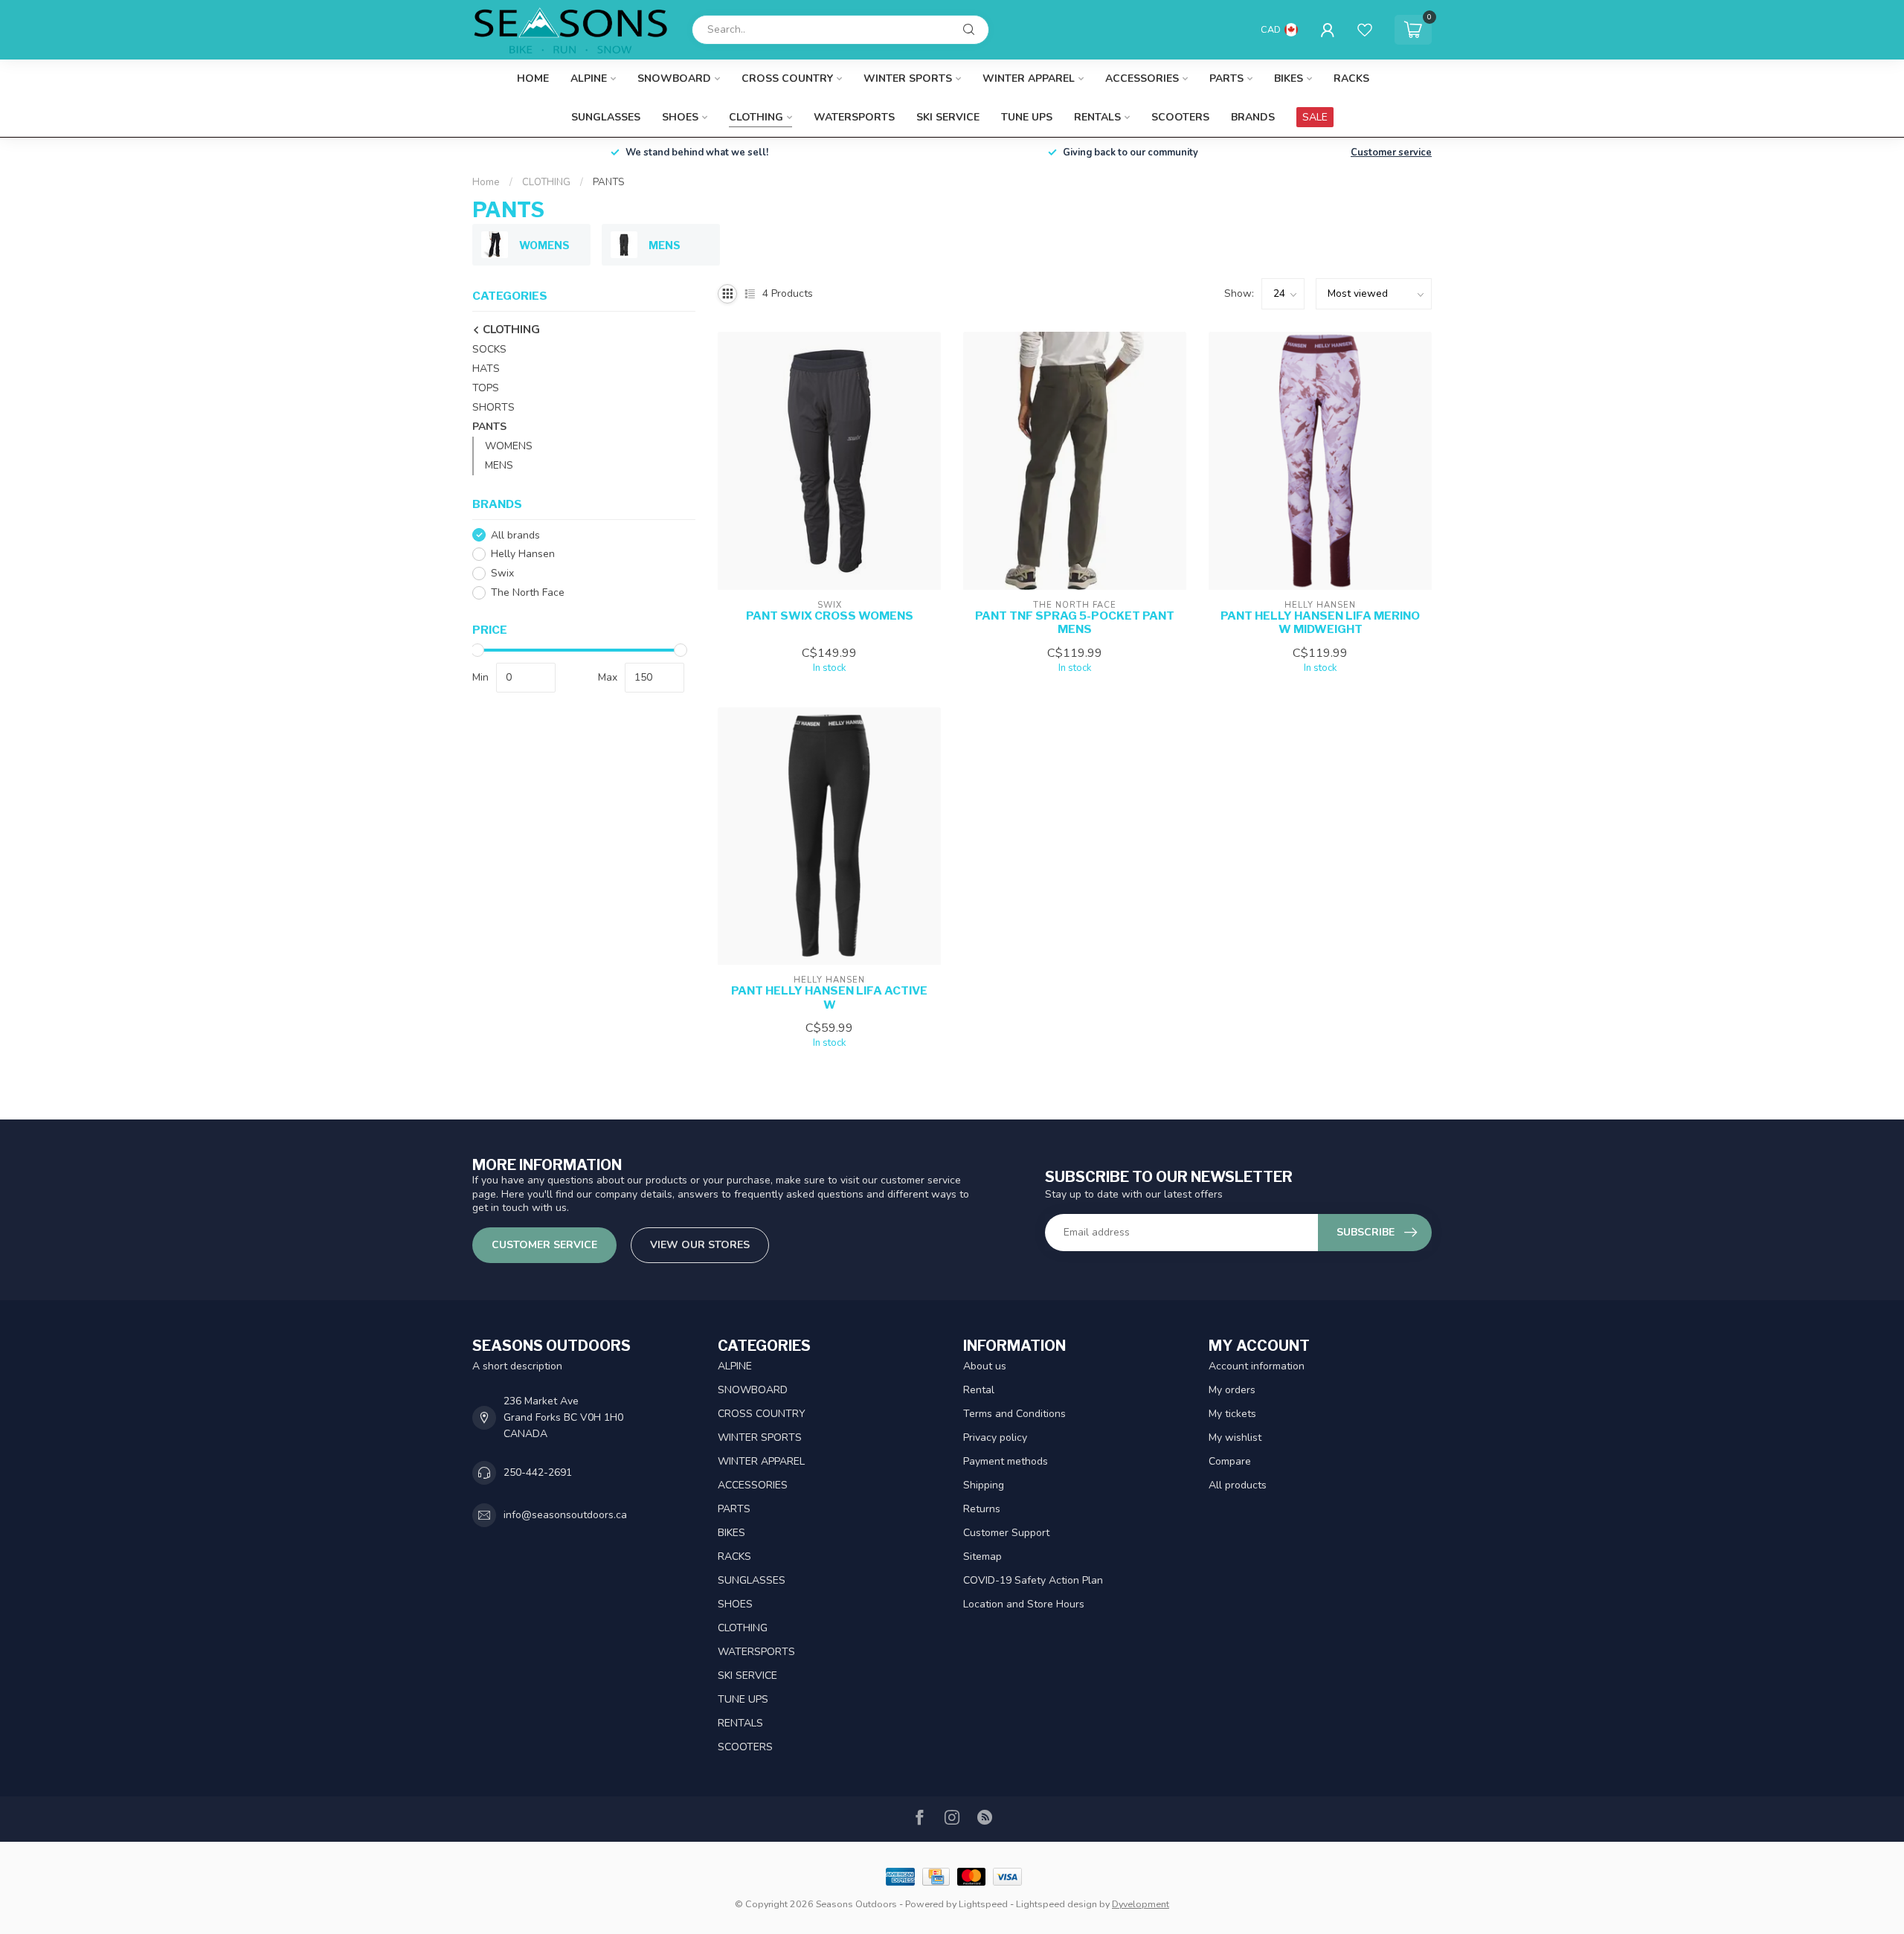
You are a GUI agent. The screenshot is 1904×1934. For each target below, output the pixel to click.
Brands (1253, 117)
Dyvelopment (1141, 1904)
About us (985, 1366)
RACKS (1351, 78)
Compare (1230, 1461)
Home (533, 78)
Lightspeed (983, 1904)
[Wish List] (1365, 30)
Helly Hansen (523, 555)
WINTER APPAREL (1029, 78)
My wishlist (1235, 1437)
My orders (1232, 1390)
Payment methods (1006, 1461)
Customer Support (1006, 1533)
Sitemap (982, 1556)
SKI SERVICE (948, 117)
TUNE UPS (1027, 117)
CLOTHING (756, 117)
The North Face (528, 593)
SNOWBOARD (674, 78)
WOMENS (509, 446)
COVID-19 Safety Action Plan (1033, 1580)
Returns (982, 1509)
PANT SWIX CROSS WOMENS (830, 616)
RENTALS (1097, 117)
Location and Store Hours (1024, 1604)
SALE (1315, 117)
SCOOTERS (1180, 117)
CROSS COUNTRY (787, 78)
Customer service (1391, 152)
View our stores (700, 1245)
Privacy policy (995, 1437)
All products (1238, 1485)
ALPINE (589, 78)
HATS (486, 369)
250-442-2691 (538, 1472)
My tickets (1232, 1414)
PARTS (1226, 78)
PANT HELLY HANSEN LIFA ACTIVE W (829, 997)
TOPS (486, 388)
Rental (979, 1390)
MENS (499, 465)
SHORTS (493, 407)
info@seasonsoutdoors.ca (565, 1515)
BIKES (1289, 78)
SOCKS (489, 349)
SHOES (680, 117)
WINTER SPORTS (908, 78)
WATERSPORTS (854, 117)
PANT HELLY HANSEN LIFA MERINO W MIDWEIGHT (1320, 623)
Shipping (984, 1485)
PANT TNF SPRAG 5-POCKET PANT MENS (1075, 623)
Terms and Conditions (1014, 1414)
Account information (1257, 1366)
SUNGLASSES (606, 117)
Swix (502, 574)
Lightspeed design (1056, 1904)
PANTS (608, 182)
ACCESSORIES (1142, 78)
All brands (515, 535)
